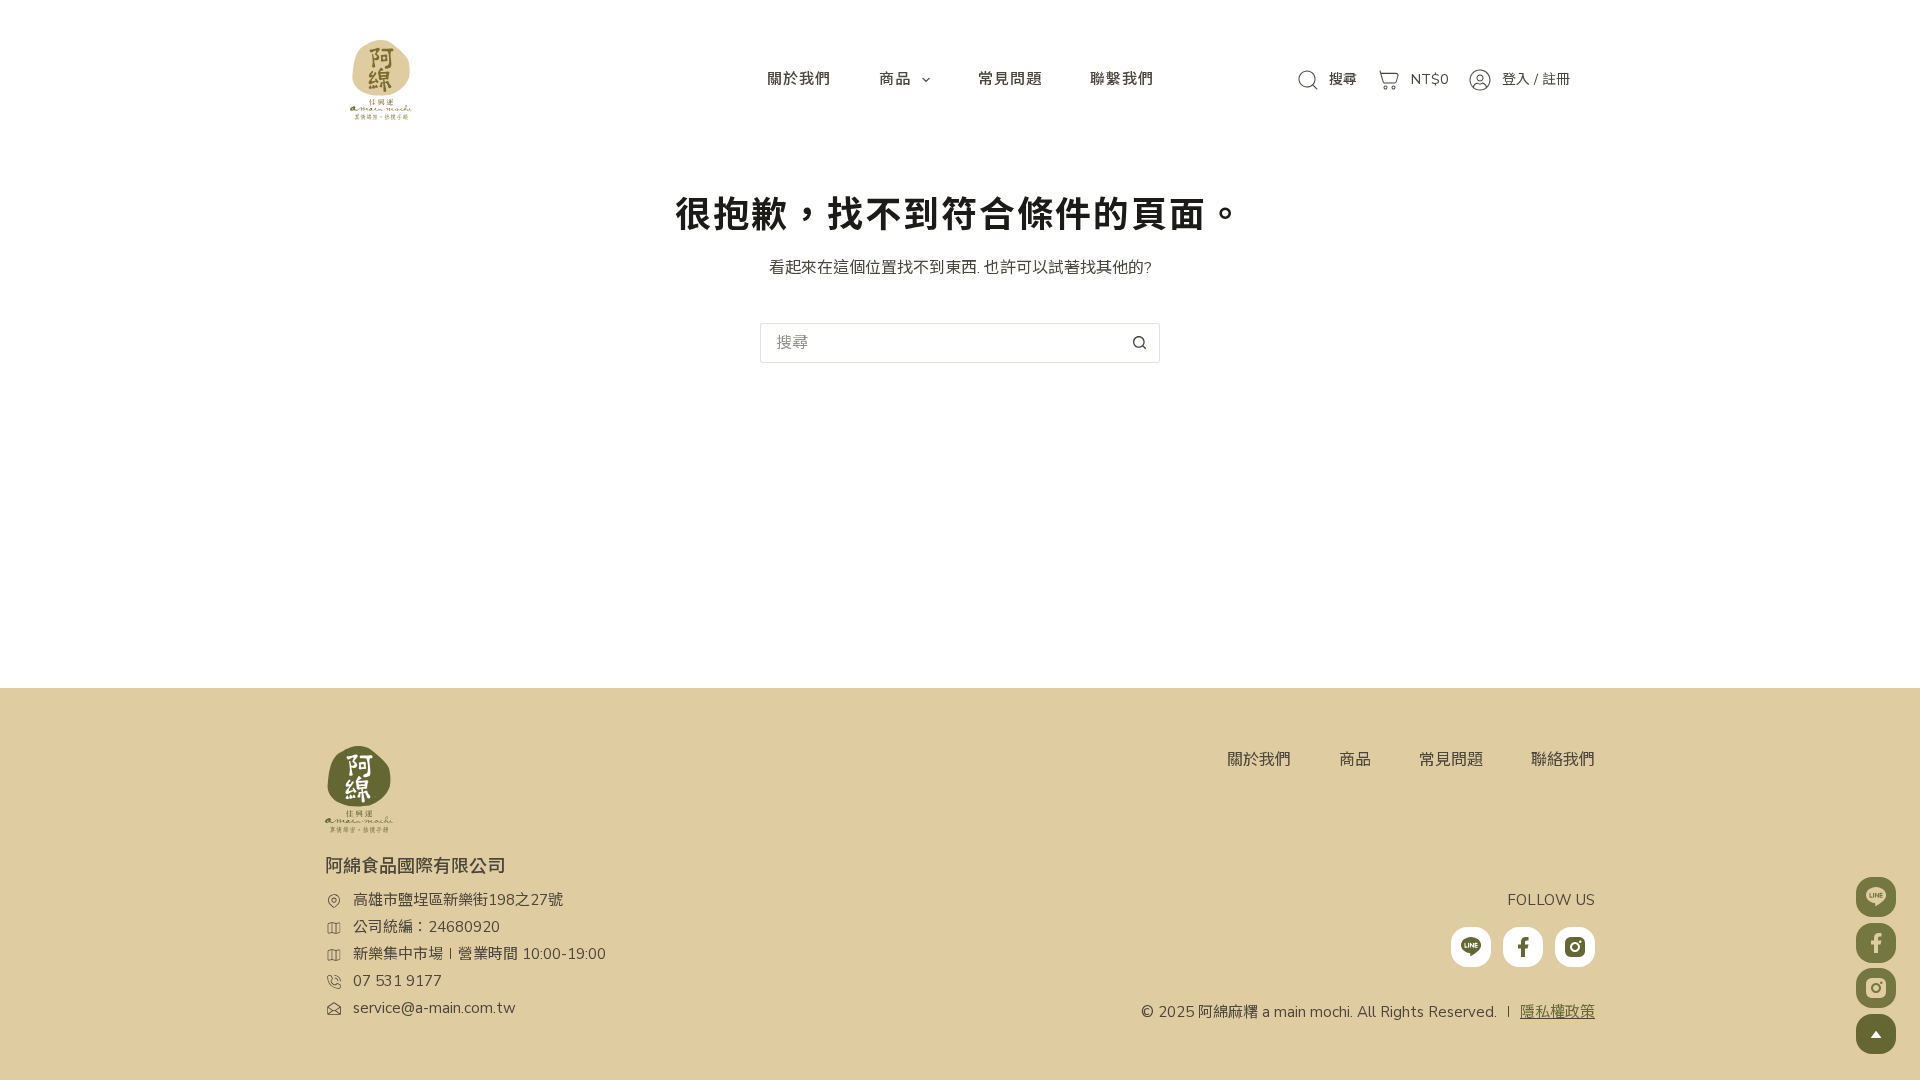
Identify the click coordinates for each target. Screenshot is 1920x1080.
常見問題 (1010, 79)
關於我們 (799, 79)
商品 (895, 79)
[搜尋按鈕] (1140, 343)
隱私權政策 (1557, 1012)
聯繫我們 (1122, 79)
